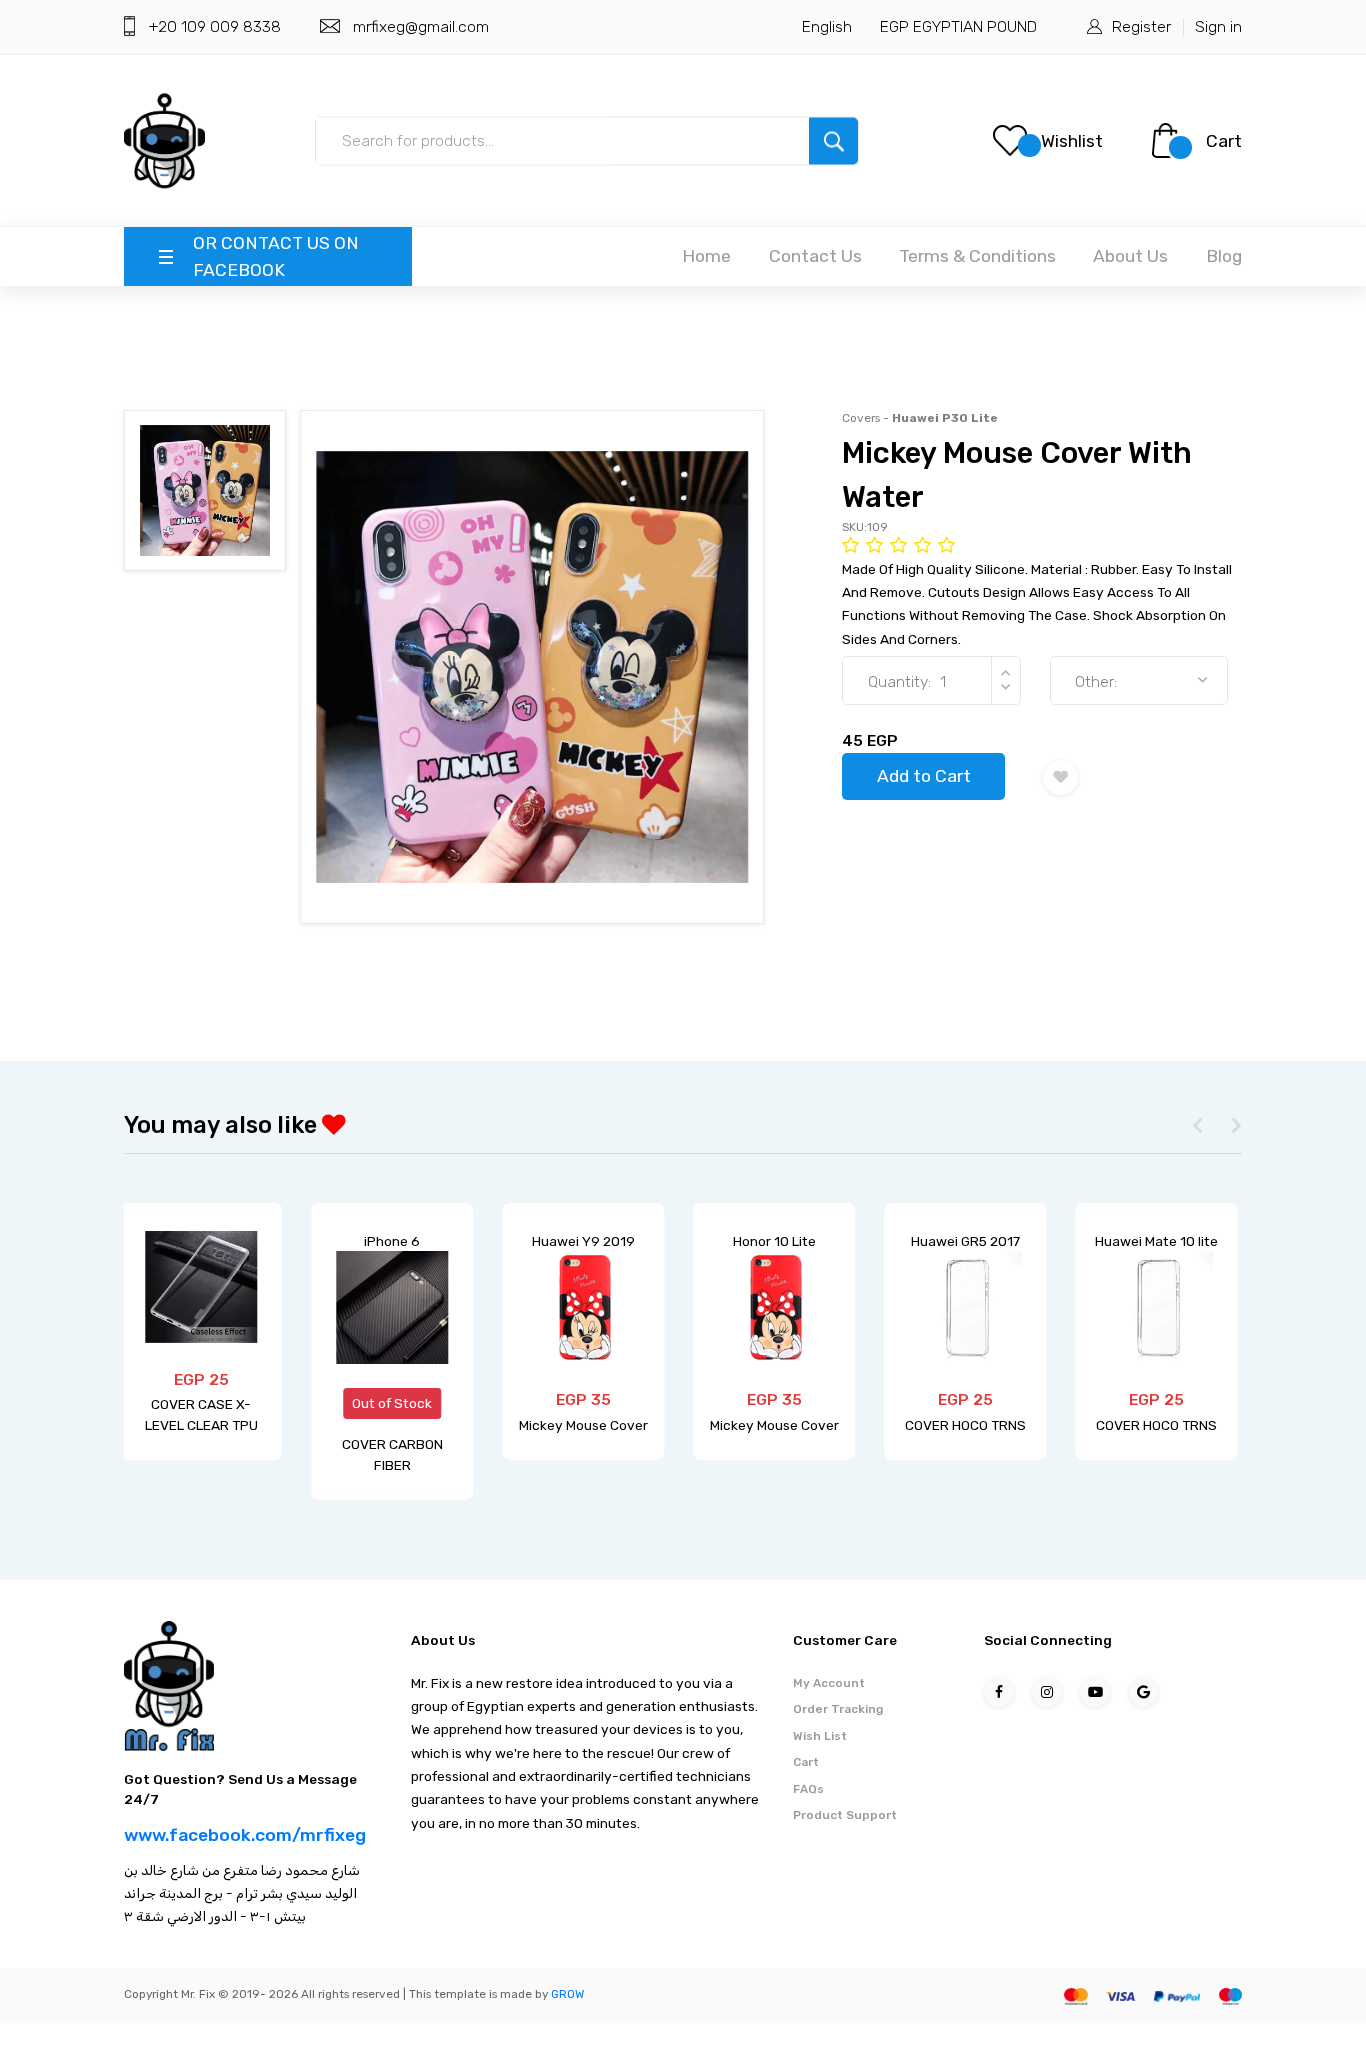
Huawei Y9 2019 (583, 1241)
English (827, 26)
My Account (829, 1683)
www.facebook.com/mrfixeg (245, 1835)
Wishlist (1072, 141)
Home (706, 256)
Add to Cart (924, 776)
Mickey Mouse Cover (583, 1425)
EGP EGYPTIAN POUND (958, 26)
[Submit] (833, 140)
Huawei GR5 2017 (965, 1241)
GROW (567, 1994)
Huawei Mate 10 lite (1156, 1241)
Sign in (1218, 26)
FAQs (808, 1789)
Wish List (820, 1736)
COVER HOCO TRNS (965, 1425)
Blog (1224, 256)
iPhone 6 (392, 1241)
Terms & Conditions (977, 256)
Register (1141, 26)
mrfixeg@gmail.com (421, 26)
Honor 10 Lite (774, 1241)
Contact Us (815, 256)
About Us (1130, 256)
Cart (1224, 141)
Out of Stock (392, 1403)
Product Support (845, 1815)
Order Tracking (838, 1709)
